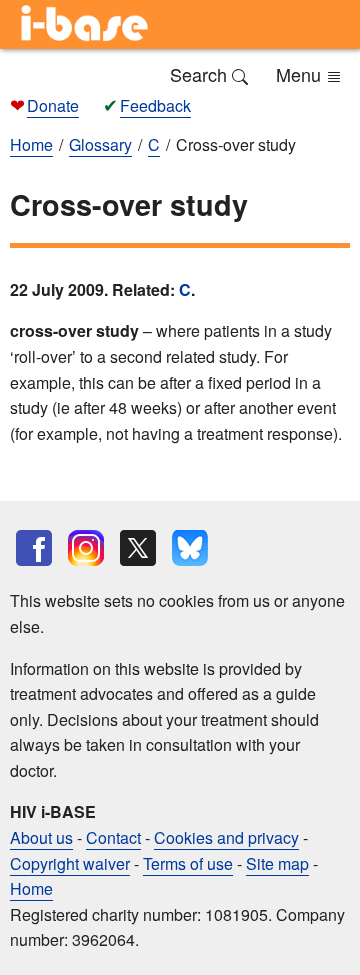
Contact (113, 837)
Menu (301, 74)
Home (31, 888)
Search (201, 74)
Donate (53, 105)
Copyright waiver (70, 863)
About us (41, 837)
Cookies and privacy (226, 837)
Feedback (155, 105)
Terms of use (188, 863)
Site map (277, 863)
